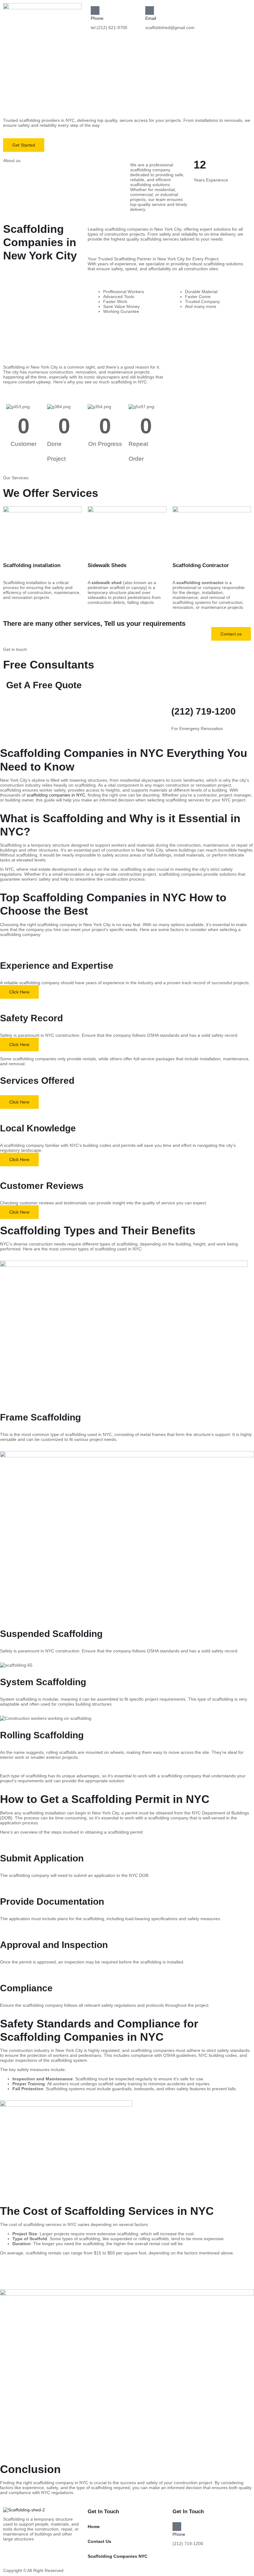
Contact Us (99, 2541)
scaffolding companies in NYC (56, 795)
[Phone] (95, 11)
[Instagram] (191, 2559)
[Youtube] (180, 2559)
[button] (63, 65)
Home (94, 2527)
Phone (97, 18)
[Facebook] (175, 2559)
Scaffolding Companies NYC (118, 2556)
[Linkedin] (186, 2559)
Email (151, 18)
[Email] (150, 11)
